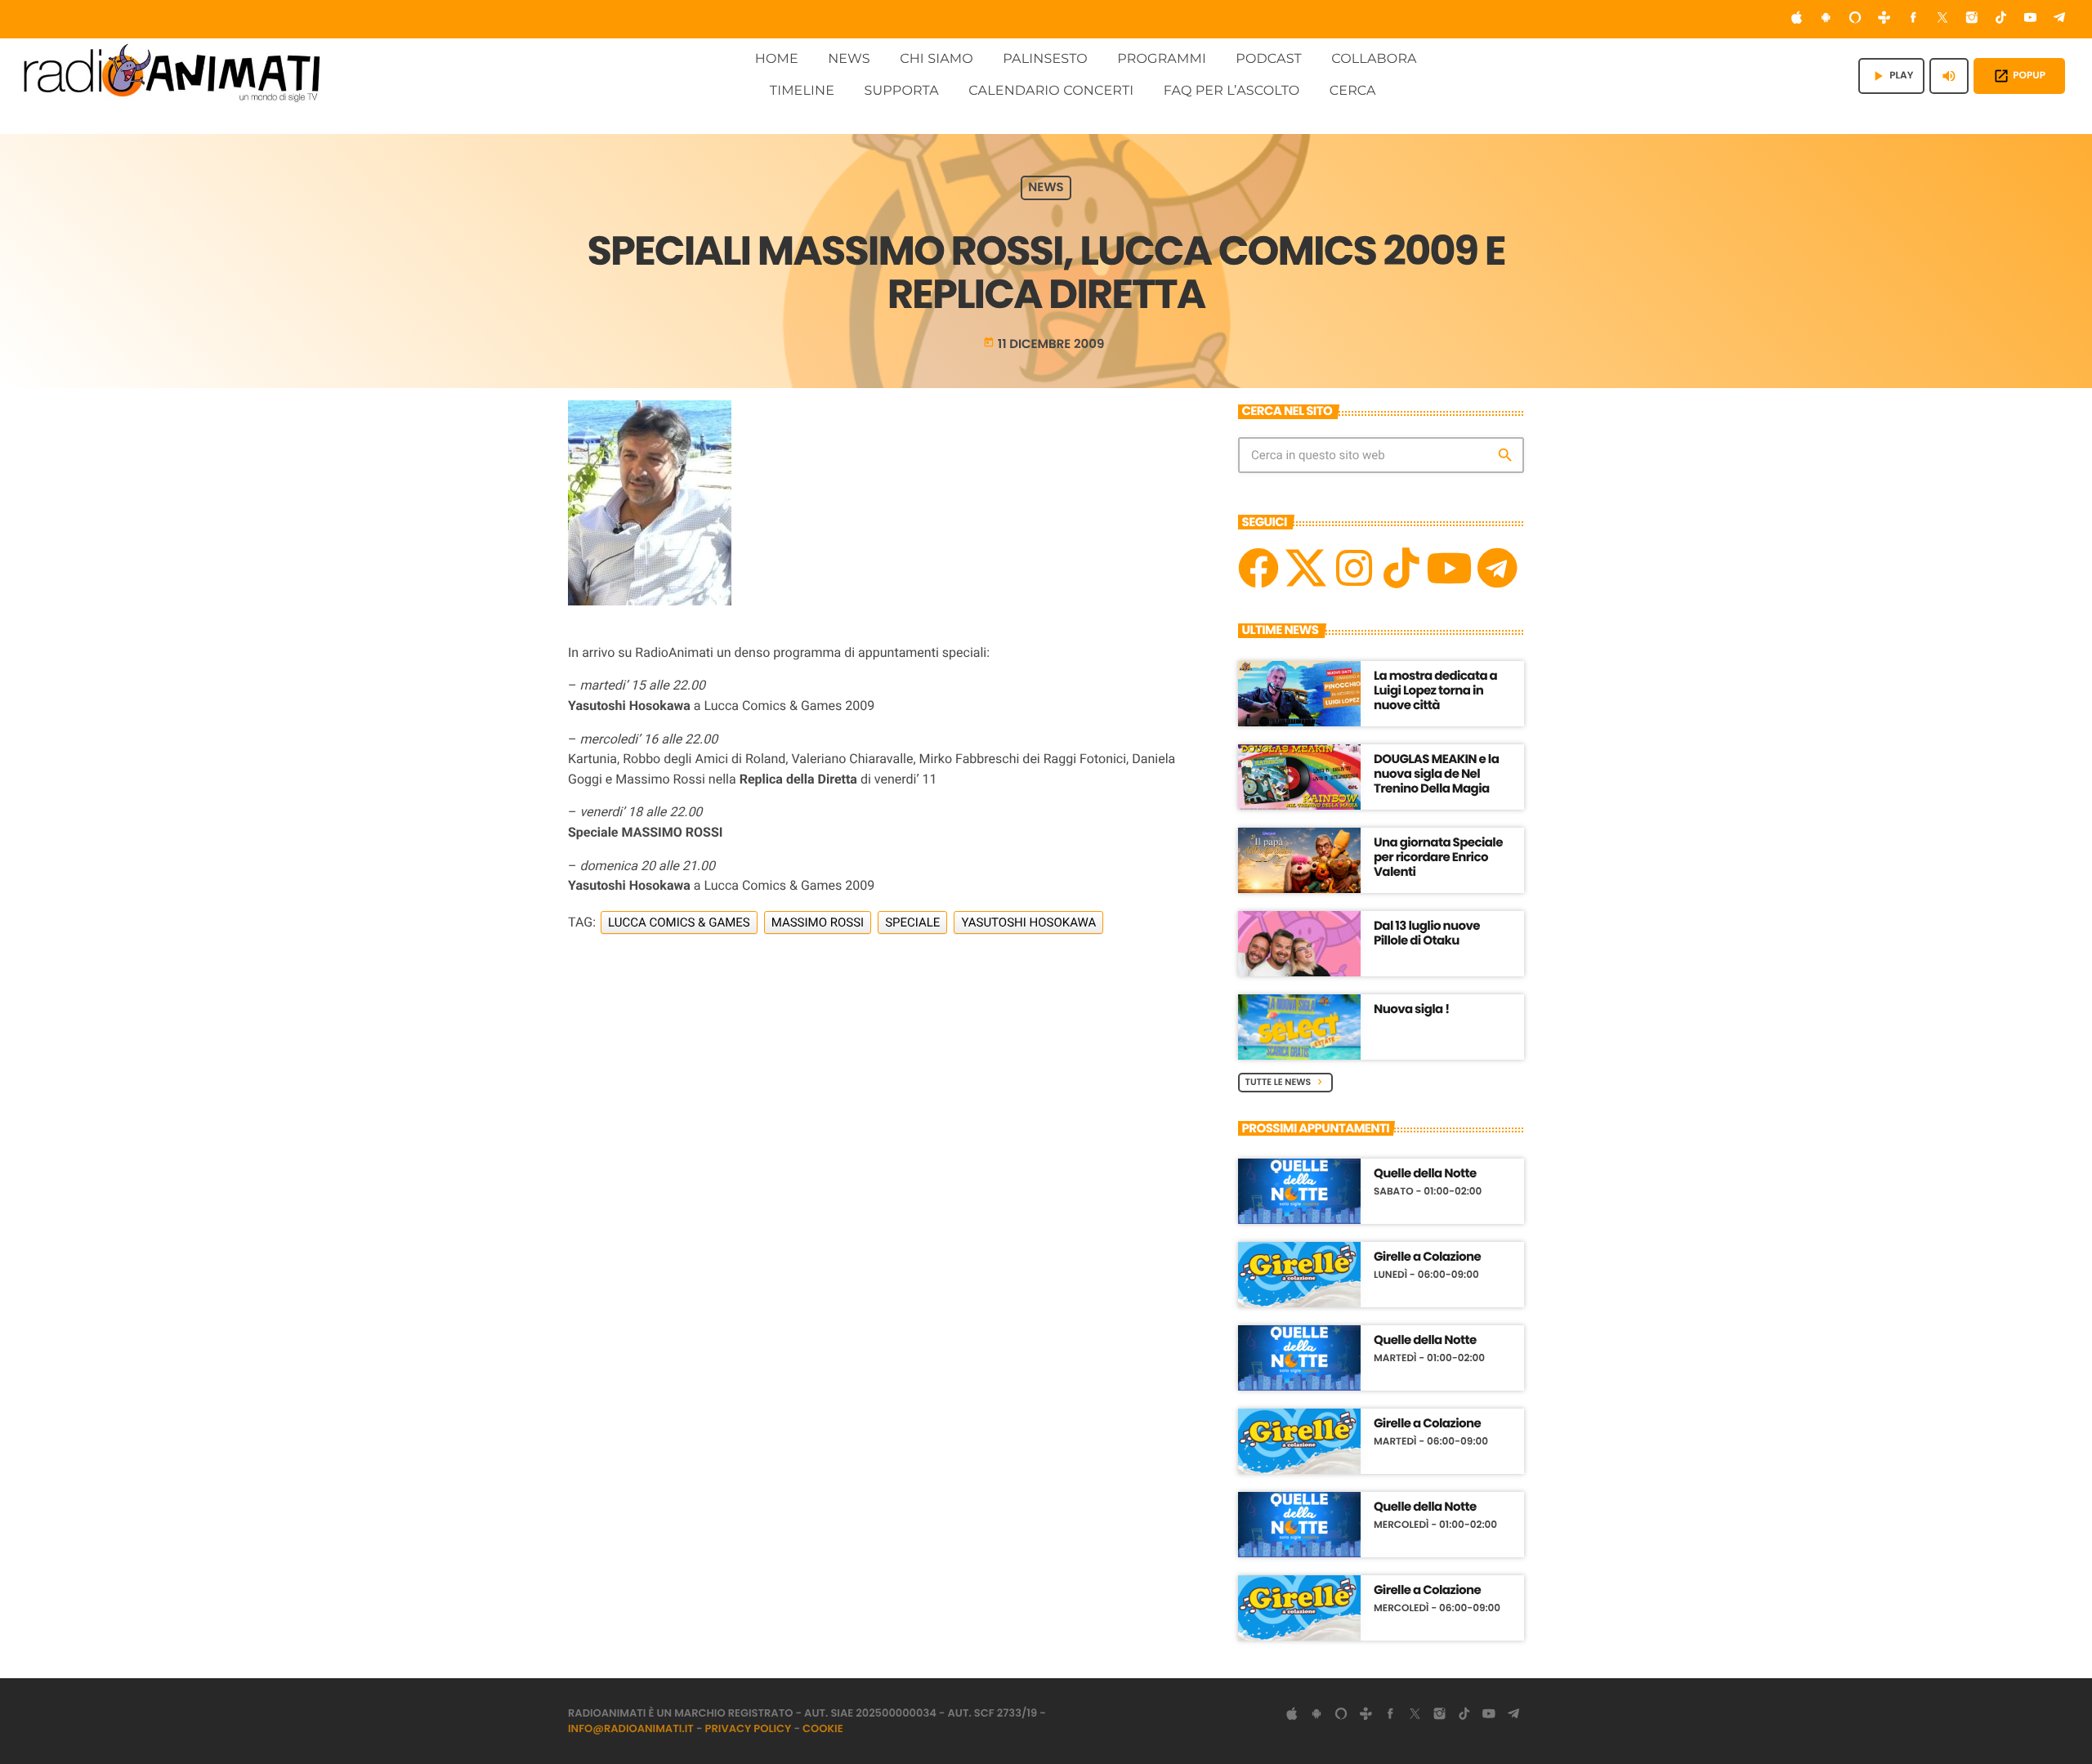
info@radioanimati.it (631, 1728)
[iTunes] (1797, 19)
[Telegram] (2059, 19)
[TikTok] (2001, 19)
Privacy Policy (749, 1728)
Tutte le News (1286, 1082)
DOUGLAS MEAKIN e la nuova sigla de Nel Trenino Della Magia (1436, 774)
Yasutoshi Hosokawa (1028, 922)
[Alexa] (1855, 19)
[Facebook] (1914, 19)
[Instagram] (1972, 19)
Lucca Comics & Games (679, 922)
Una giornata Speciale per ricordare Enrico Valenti (1438, 857)
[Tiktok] (1401, 568)
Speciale (912, 922)
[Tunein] (1884, 19)
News (1046, 188)
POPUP (2019, 76)
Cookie (823, 1728)
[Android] (1826, 19)
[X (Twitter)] (1942, 19)
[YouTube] (2031, 19)
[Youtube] (1449, 568)
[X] (1306, 568)
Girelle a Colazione (1427, 1257)
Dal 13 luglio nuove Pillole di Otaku (1427, 933)
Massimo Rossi (818, 922)
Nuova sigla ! (1412, 1009)
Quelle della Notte (1425, 1174)
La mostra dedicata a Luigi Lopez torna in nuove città (1435, 691)
